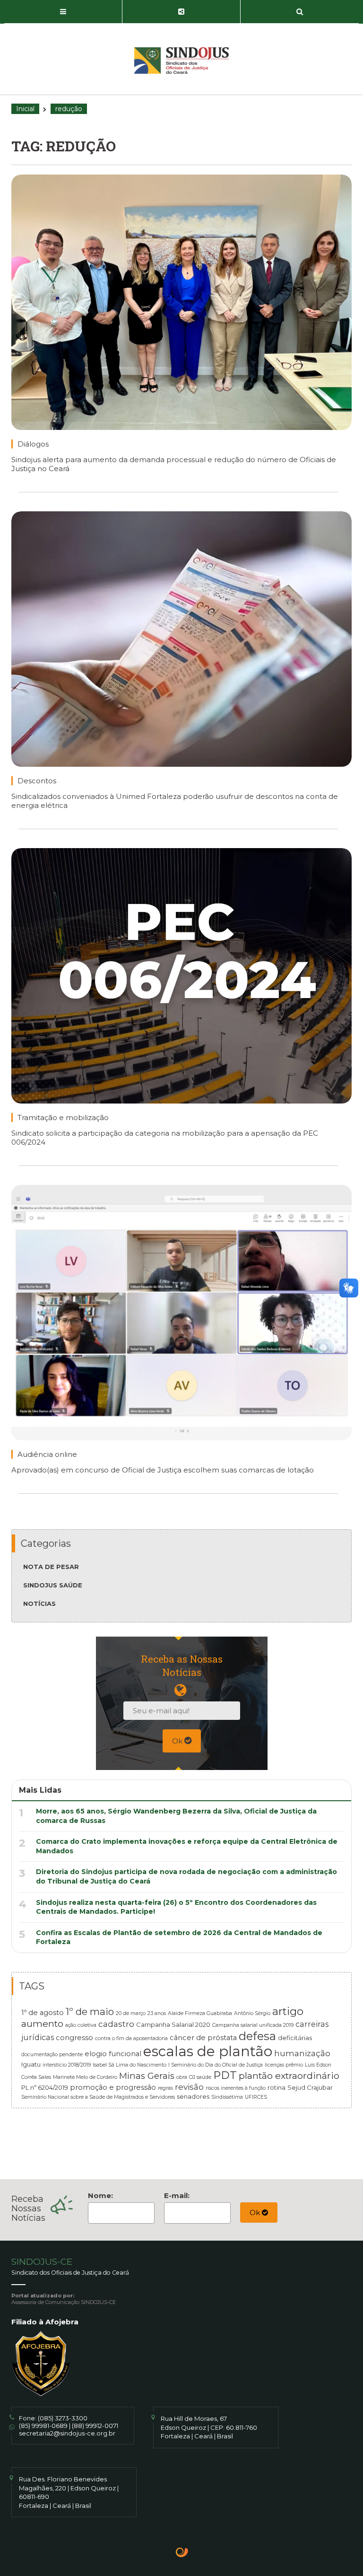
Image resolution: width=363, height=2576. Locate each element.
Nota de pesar (51, 1567)
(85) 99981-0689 (43, 2426)
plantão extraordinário (289, 2076)
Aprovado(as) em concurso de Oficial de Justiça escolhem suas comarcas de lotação (163, 1470)
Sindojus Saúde (53, 1585)
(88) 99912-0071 (95, 2426)
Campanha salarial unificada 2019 (253, 2025)
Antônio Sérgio (252, 2013)
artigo (288, 2011)
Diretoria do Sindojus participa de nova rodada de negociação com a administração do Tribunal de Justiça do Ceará (186, 1876)
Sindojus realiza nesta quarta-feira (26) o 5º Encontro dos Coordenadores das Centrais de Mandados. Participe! (176, 1907)
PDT (225, 2075)
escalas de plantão (208, 2051)
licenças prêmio (284, 2065)
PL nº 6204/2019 (45, 2087)
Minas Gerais (147, 2076)
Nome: (100, 2195)
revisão (189, 2087)
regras (165, 2088)
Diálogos (33, 444)
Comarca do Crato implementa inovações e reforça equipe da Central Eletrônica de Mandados (187, 1846)
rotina (277, 2087)
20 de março (131, 2013)
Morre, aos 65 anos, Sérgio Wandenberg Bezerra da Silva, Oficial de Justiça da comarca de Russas (176, 1816)
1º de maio (90, 2011)
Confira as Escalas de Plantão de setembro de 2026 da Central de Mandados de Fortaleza (179, 1937)
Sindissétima (227, 2097)
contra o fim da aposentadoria (131, 2038)
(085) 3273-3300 (63, 2418)
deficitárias (295, 2038)
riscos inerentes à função (236, 2088)
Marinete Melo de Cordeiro (85, 2077)
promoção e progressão (113, 2087)
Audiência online (47, 1454)
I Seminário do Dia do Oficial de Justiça (216, 2065)
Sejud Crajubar (310, 2087)
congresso (74, 2038)
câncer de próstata (203, 2038)
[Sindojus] (181, 61)
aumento (42, 2024)
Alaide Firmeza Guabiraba (200, 2013)
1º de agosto (43, 2013)
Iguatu (31, 2064)
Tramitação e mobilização (63, 1117)
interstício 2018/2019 (67, 2065)
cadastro (116, 2024)
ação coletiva (81, 2025)
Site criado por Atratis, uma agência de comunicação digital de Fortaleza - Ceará (182, 2553)
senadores (193, 2096)
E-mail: (177, 2195)
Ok (178, 1741)
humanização (302, 2053)
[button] (63, 12)
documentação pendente (52, 2055)
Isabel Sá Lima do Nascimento (130, 2065)
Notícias (39, 1603)
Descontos (37, 781)
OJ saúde (200, 2077)
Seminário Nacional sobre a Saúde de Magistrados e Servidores (98, 2097)
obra (182, 2077)
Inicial (25, 109)
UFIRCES (256, 2097)
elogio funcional (113, 2054)
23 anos (157, 2013)
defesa (257, 2036)
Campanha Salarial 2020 (173, 2024)
